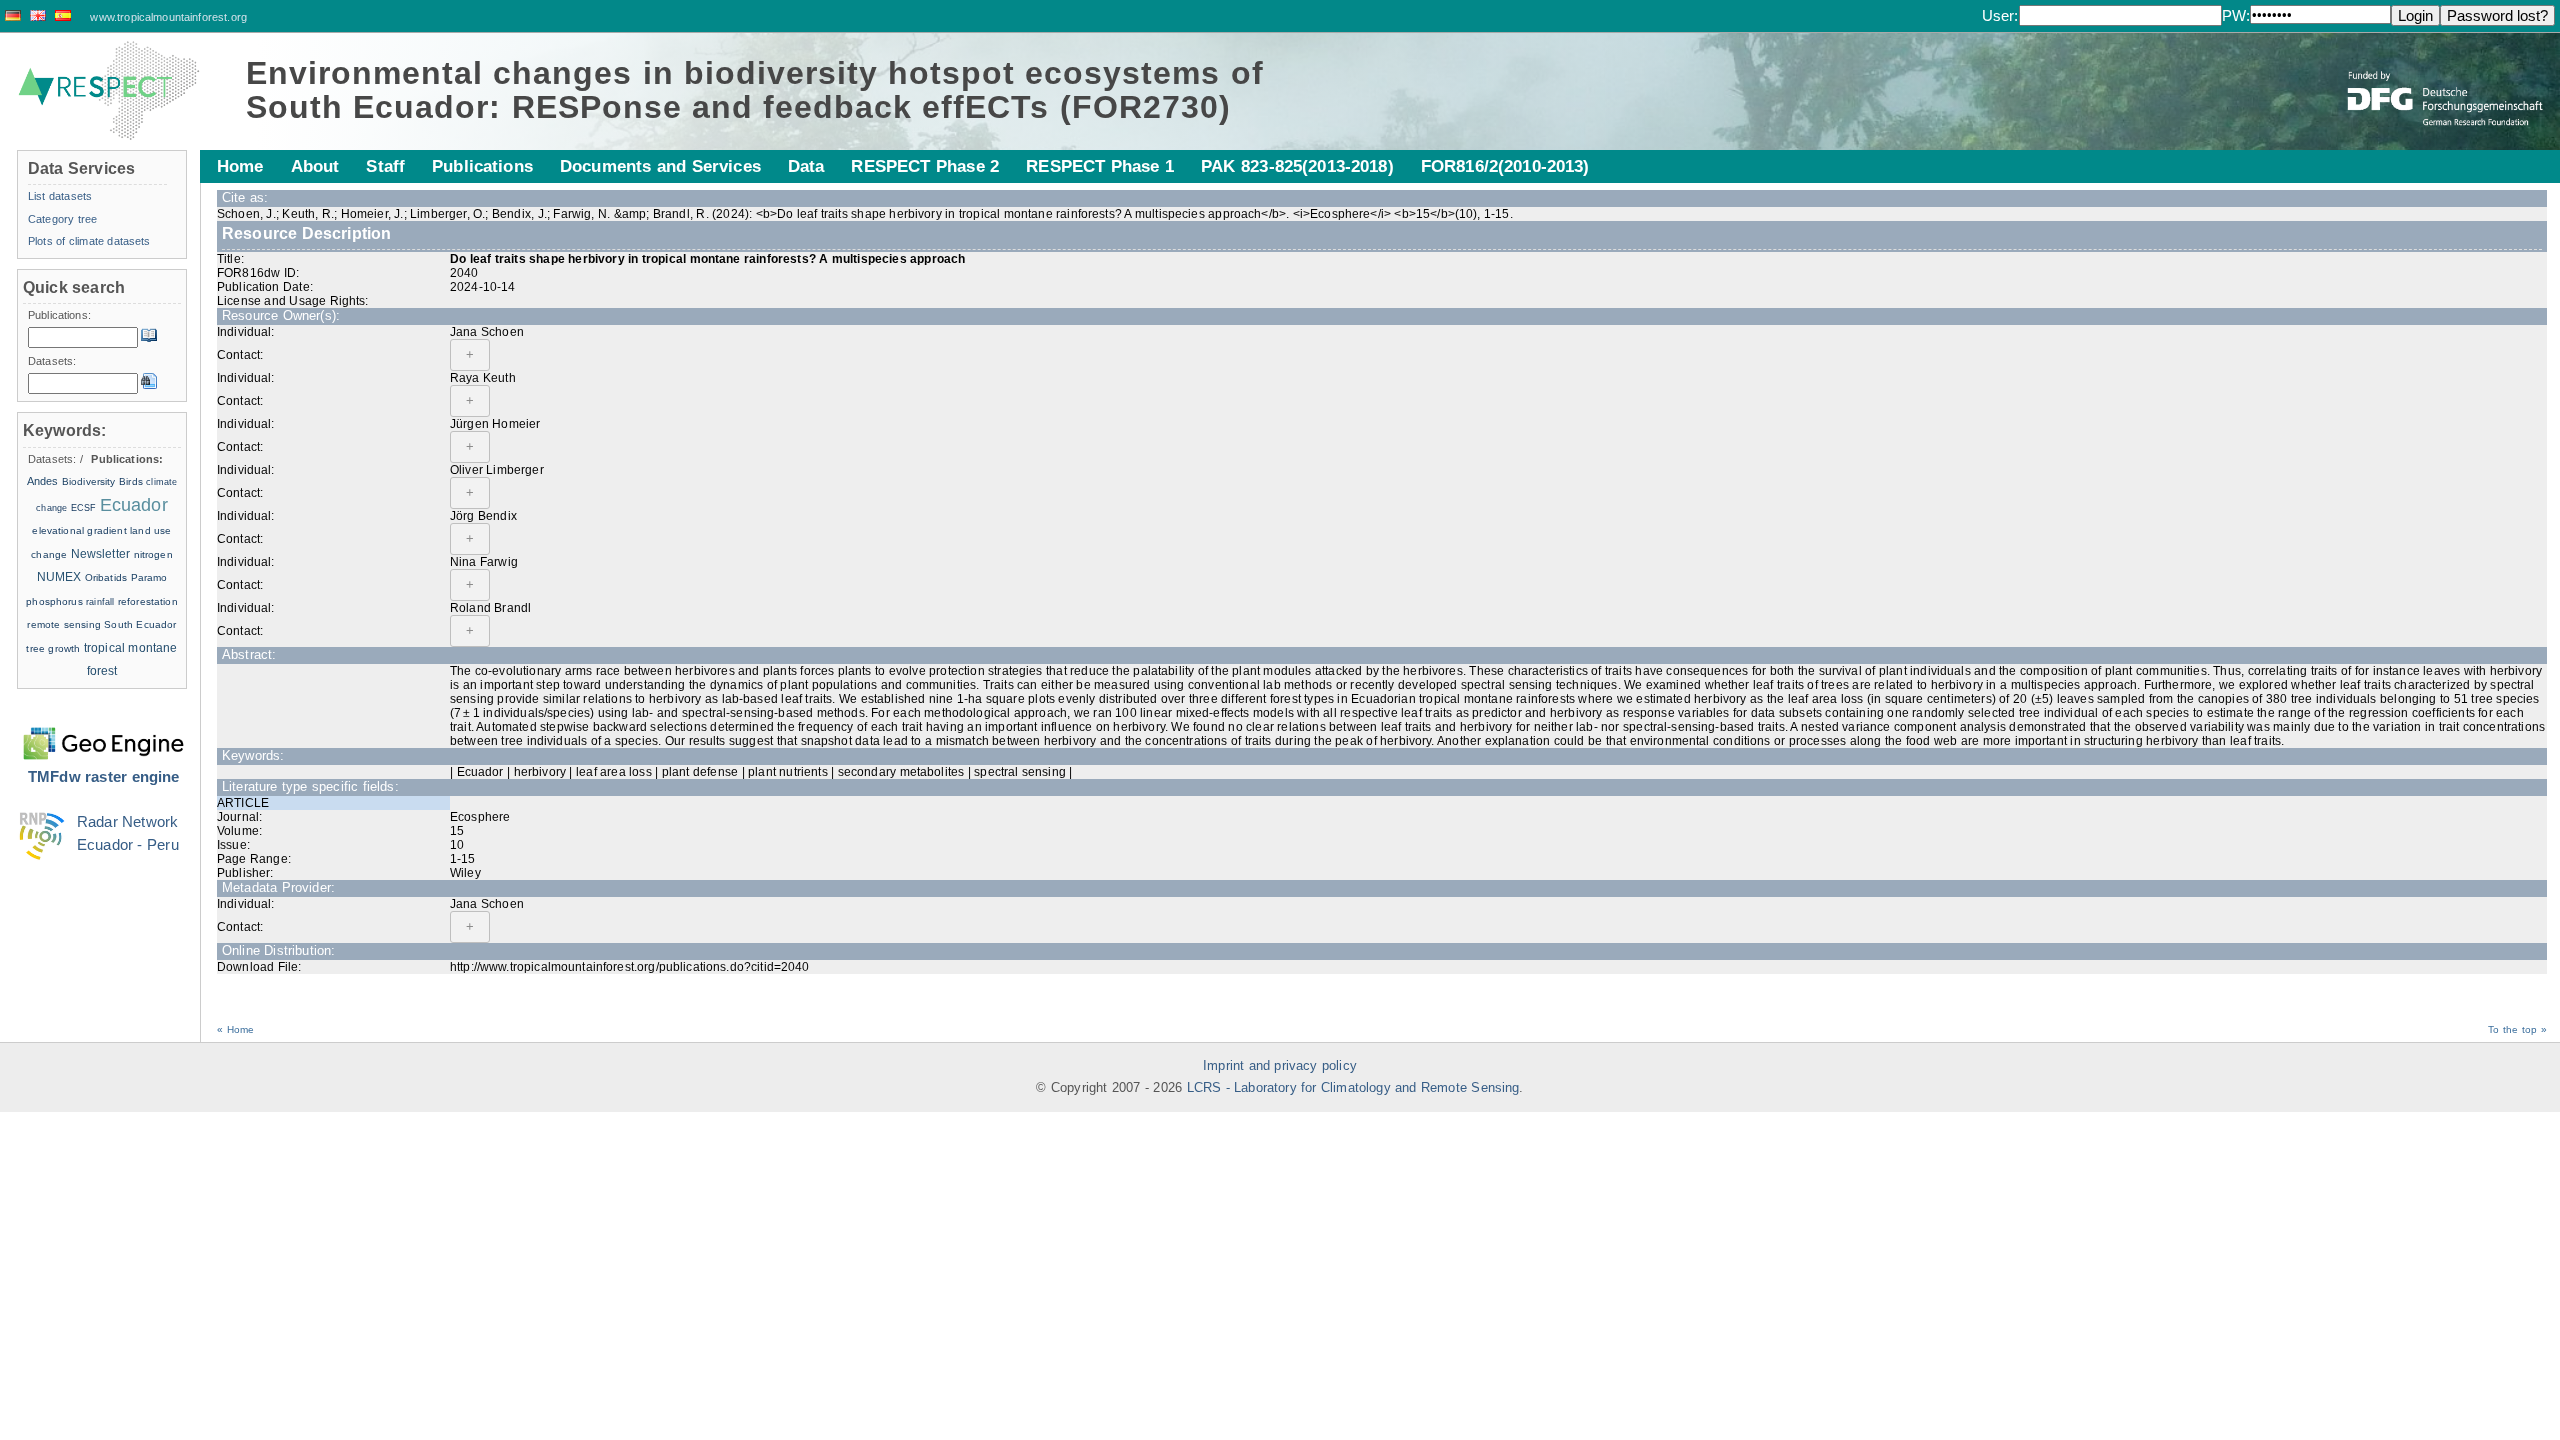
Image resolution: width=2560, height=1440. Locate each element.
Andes (43, 481)
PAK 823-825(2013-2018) (1297, 166)
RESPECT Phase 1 (1100, 166)
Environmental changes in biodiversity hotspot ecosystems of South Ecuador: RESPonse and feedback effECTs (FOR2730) (755, 90)
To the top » (2517, 1029)
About (315, 166)
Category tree (62, 219)
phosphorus (54, 601)
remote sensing (63, 624)
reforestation (148, 601)
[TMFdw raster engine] (103, 731)
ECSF (84, 508)
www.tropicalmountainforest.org (168, 17)
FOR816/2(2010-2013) (1505, 166)
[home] (109, 91)
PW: (2236, 15)
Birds (131, 481)
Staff (385, 166)
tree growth (53, 648)
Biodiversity (89, 481)
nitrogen (153, 554)
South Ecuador (140, 624)
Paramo (149, 577)
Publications (482, 166)
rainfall (100, 602)
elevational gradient (79, 530)
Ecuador (134, 505)
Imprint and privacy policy (1280, 1066)
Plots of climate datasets (89, 241)
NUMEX (59, 577)
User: (2000, 15)
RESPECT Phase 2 (925, 166)
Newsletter (101, 554)
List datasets (60, 196)
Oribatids (108, 577)
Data (806, 166)
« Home (235, 1029)
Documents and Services (660, 166)
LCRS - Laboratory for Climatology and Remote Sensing (1353, 1088)
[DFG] (2447, 83)
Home (240, 166)
